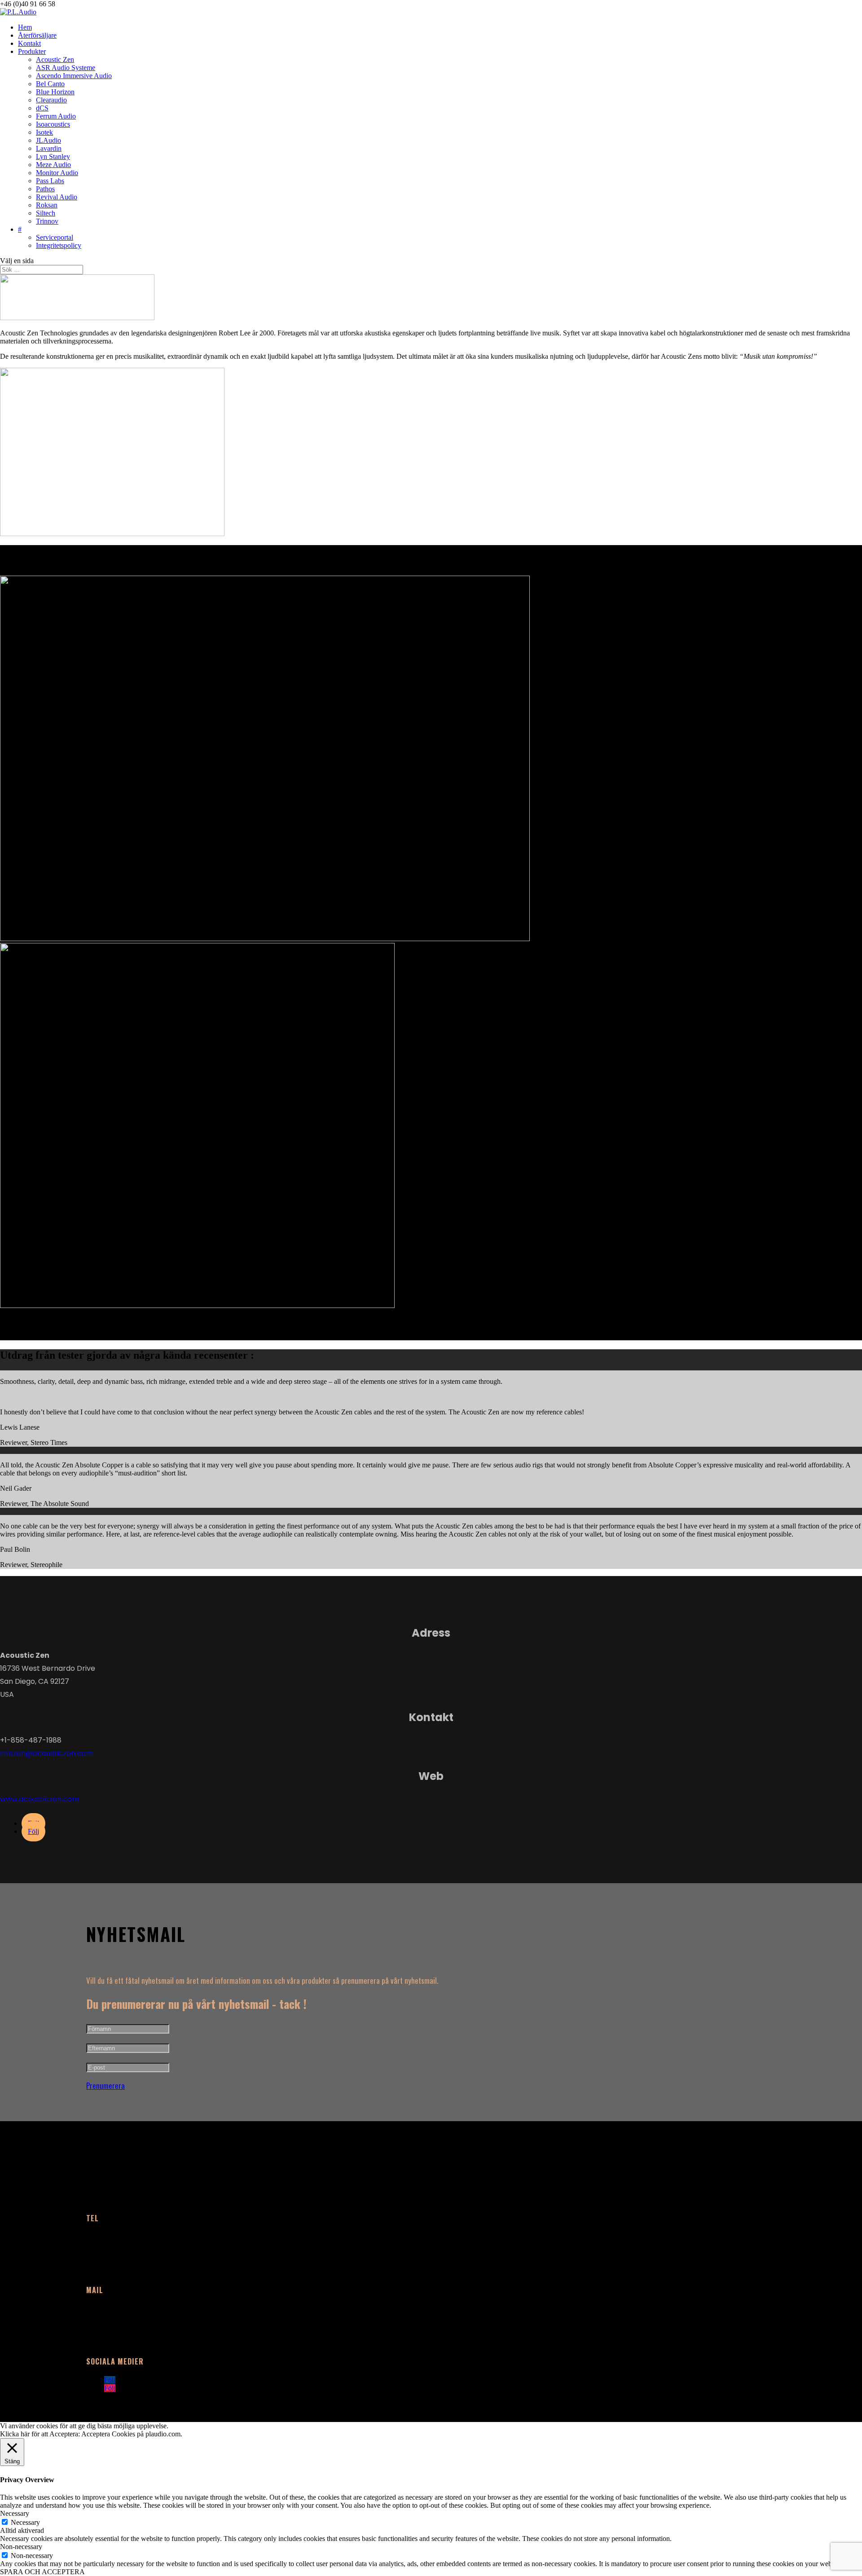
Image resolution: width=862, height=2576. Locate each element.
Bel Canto (50, 84)
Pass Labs (50, 181)
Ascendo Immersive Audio (74, 76)
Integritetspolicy (59, 245)
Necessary (25, 2522)
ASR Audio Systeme (66, 68)
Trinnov (47, 221)
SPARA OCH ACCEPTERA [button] (42, 2572)
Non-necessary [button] (21, 2547)
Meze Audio (53, 165)
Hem (25, 27)
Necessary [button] (15, 2513)
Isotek (44, 132)
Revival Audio (57, 197)
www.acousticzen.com (40, 1799)
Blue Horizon (55, 92)
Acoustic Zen (55, 59)
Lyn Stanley (53, 156)
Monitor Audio (57, 173)
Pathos (45, 189)
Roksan (47, 205)
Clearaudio (51, 100)
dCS (42, 108)
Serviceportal (55, 237)
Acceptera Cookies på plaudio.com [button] (131, 2434)
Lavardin (49, 148)
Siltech (46, 213)
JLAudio (48, 140)
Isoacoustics (53, 124)
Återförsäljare (37, 35)
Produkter (32, 51)
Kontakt (29, 43)
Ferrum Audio (56, 116)
